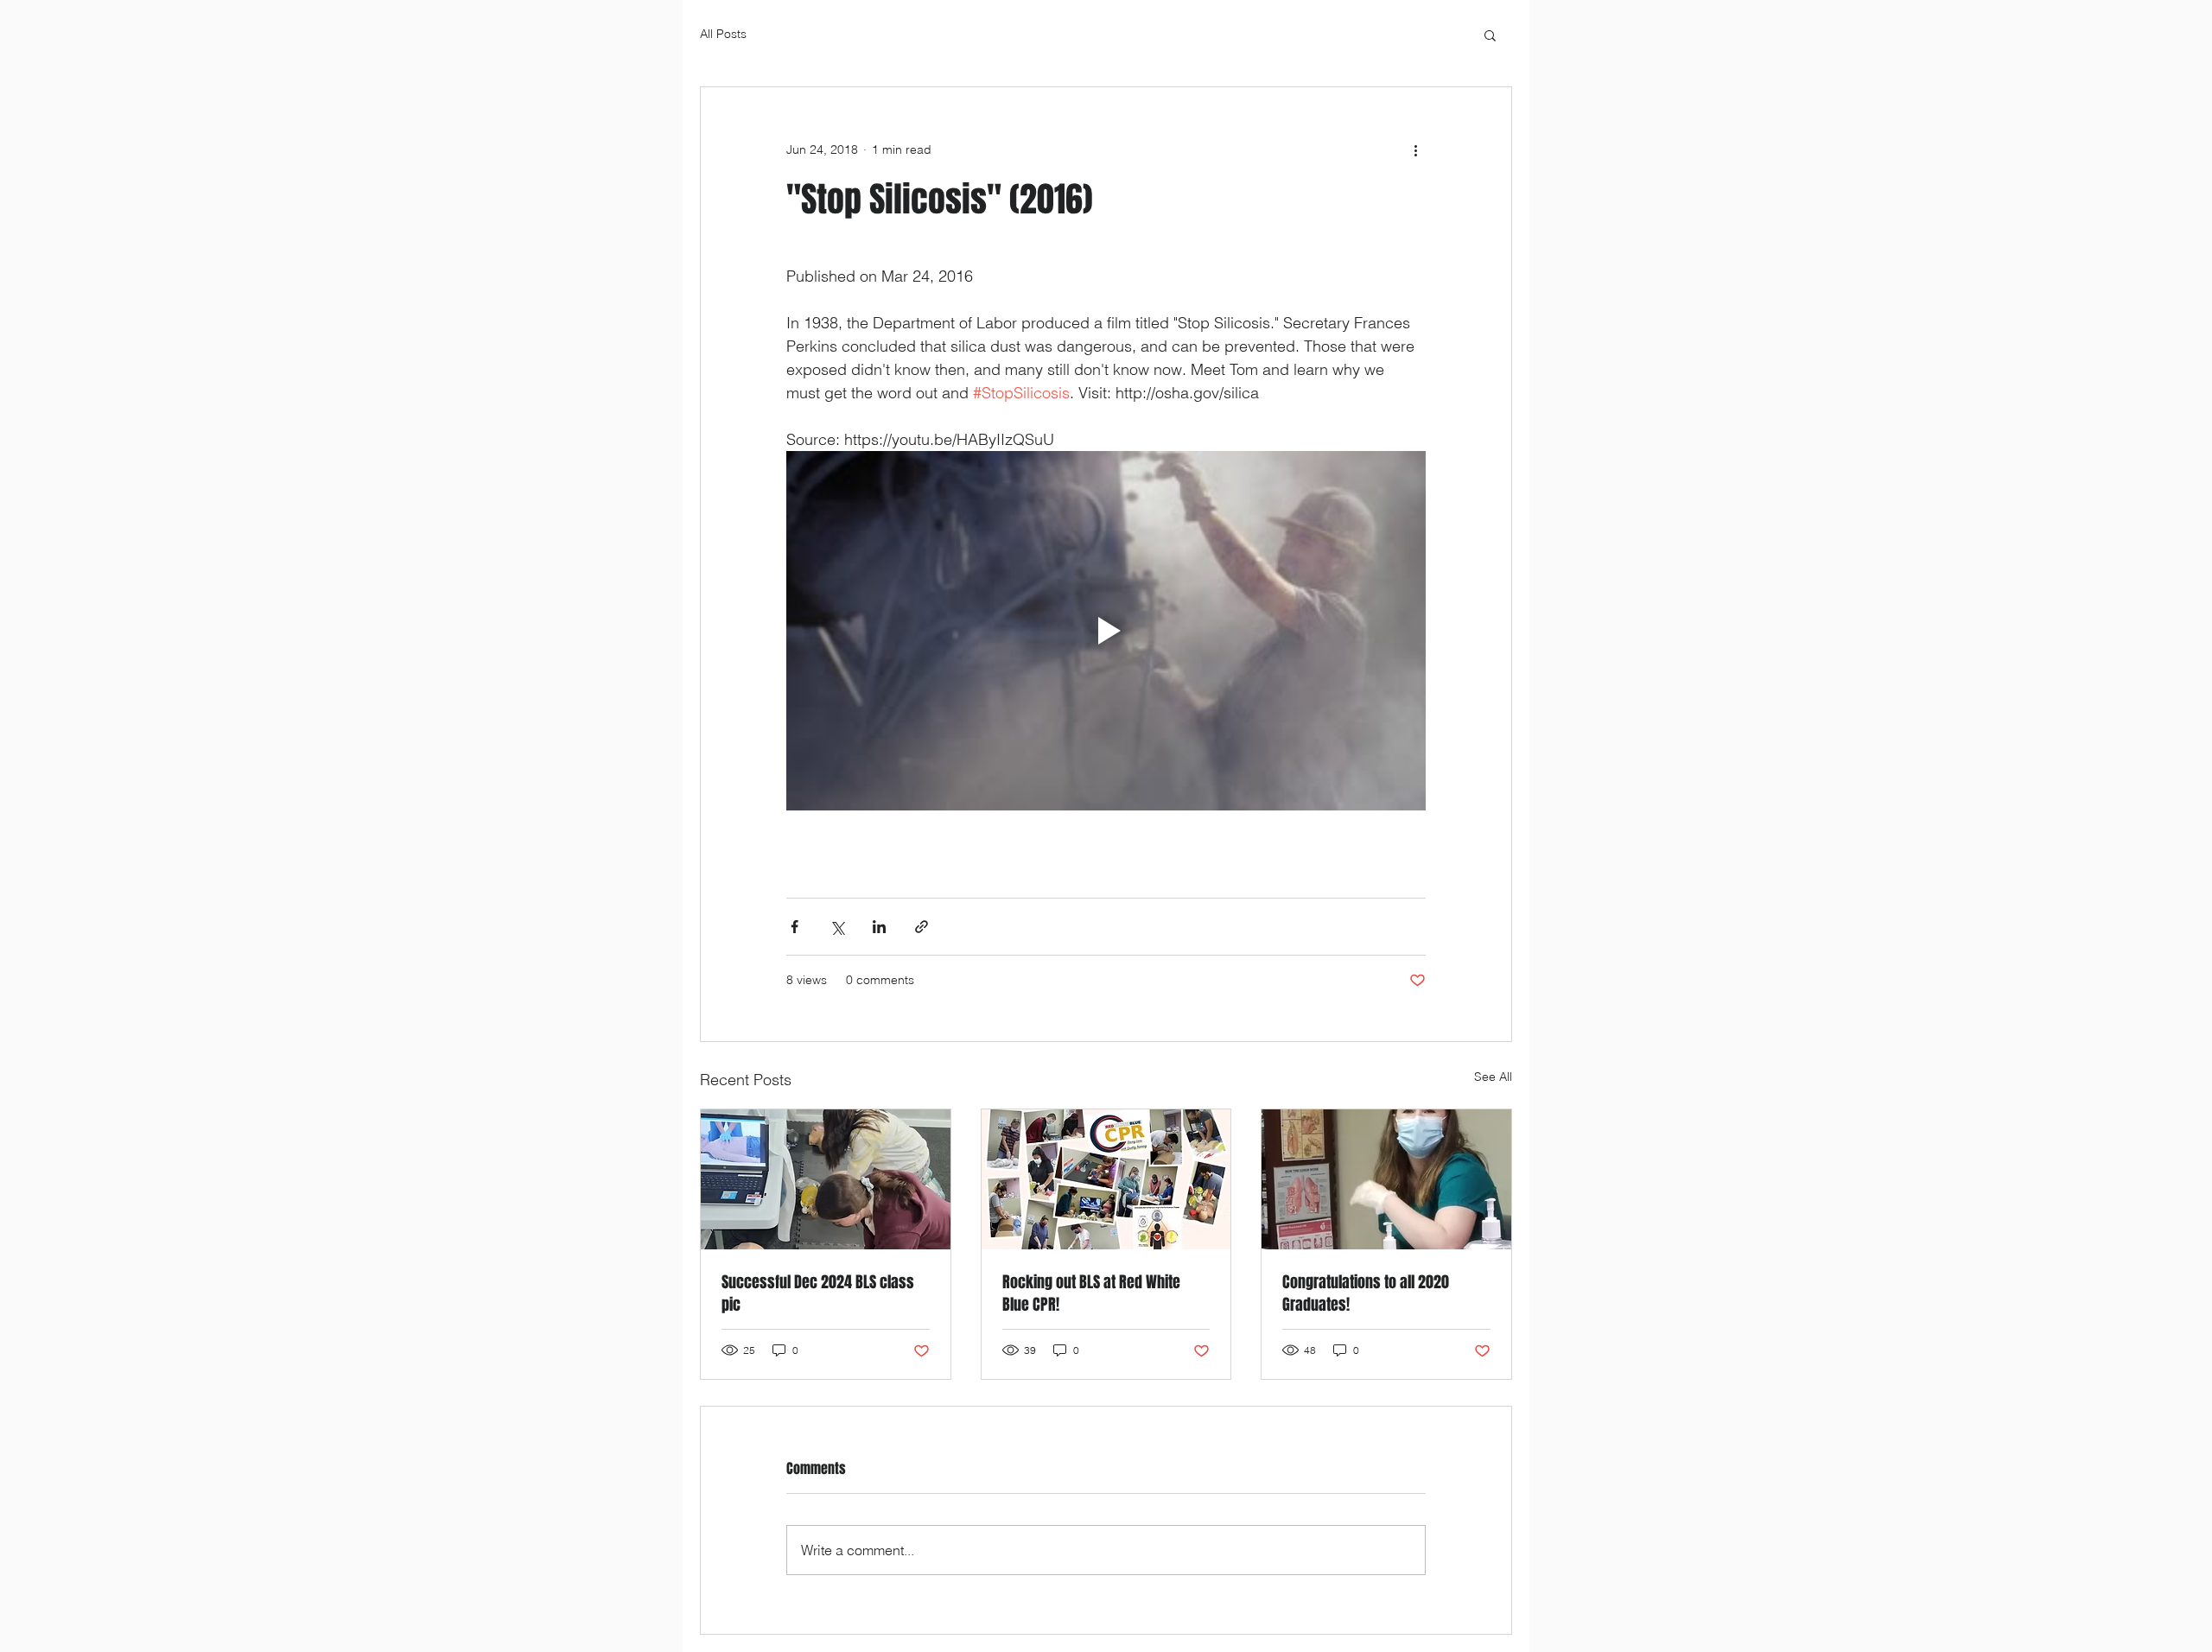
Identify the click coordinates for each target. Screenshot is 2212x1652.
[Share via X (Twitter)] (837, 927)
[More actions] (1415, 149)
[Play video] (1106, 631)
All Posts (723, 34)
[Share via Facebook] (795, 927)
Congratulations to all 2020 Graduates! (1366, 1293)
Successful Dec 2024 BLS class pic (818, 1293)
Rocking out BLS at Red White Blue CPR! (1091, 1293)
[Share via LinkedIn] (879, 927)
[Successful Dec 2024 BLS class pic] (826, 1179)
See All (1493, 1077)
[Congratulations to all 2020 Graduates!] (1386, 1179)
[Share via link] (922, 927)
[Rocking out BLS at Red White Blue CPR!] (1106, 1179)
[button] (1490, 35)
